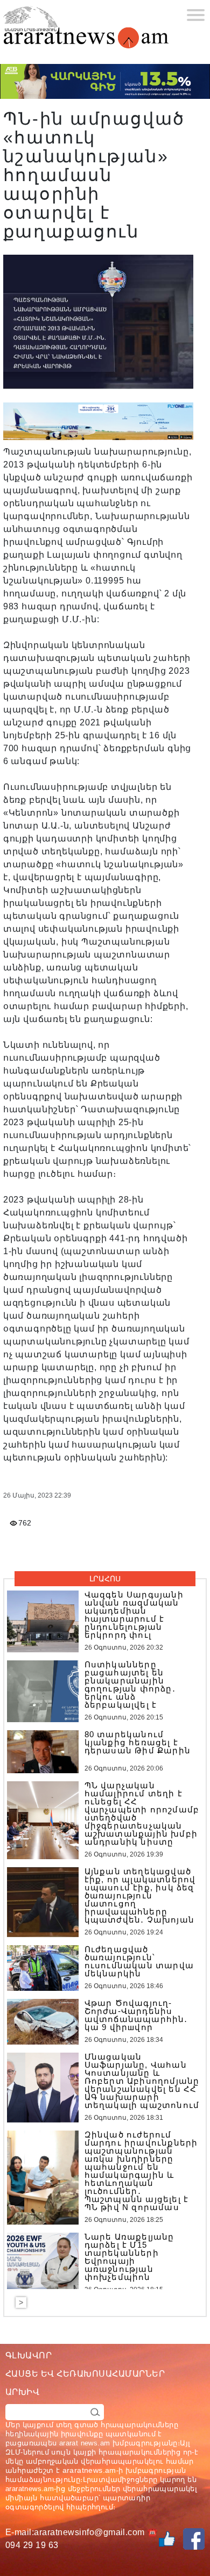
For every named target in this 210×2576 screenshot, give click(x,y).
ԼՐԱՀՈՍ (105, 1579)
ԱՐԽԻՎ (22, 2392)
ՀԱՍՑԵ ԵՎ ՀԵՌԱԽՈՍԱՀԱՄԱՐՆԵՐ (85, 2374)
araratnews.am (89, 2470)
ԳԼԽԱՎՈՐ (29, 2355)
